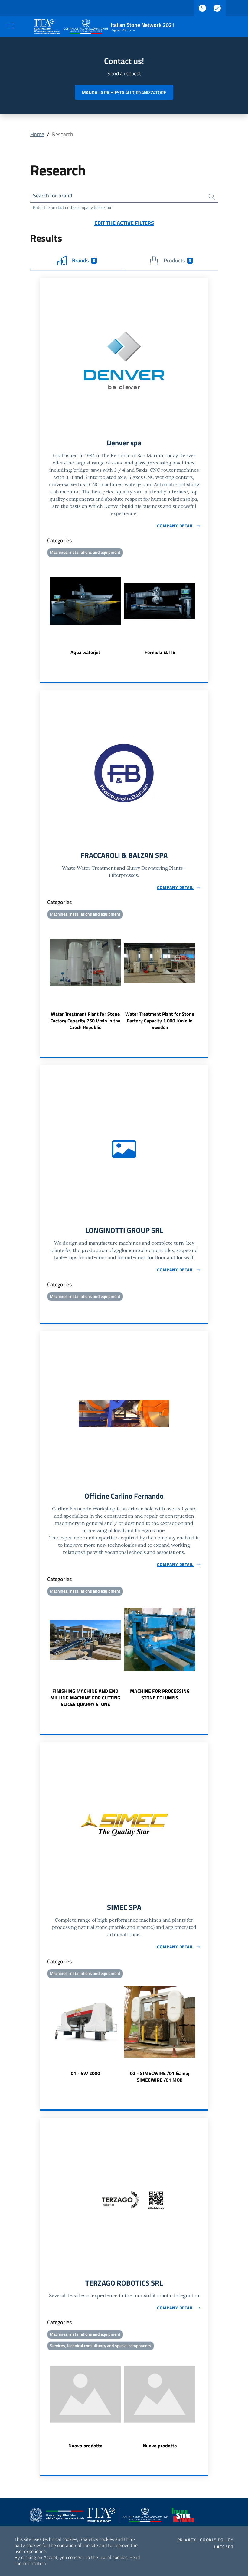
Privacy (187, 2540)
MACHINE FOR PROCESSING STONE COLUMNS (160, 1694)
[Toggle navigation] (10, 26)
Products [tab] (177, 260)
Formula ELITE (160, 652)
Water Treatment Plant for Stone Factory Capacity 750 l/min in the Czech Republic (85, 1021)
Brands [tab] (83, 260)
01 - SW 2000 (85, 2073)
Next (205, 607)
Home (37, 134)
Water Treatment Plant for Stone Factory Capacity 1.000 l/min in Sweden (160, 1021)
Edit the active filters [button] (124, 223)
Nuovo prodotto (85, 2446)
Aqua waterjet (85, 652)
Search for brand (53, 196)
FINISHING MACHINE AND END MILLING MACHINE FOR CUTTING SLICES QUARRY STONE (85, 1698)
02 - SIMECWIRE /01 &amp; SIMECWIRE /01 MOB (160, 2077)
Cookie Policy (217, 2540)
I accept (224, 2547)
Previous (43, 607)
